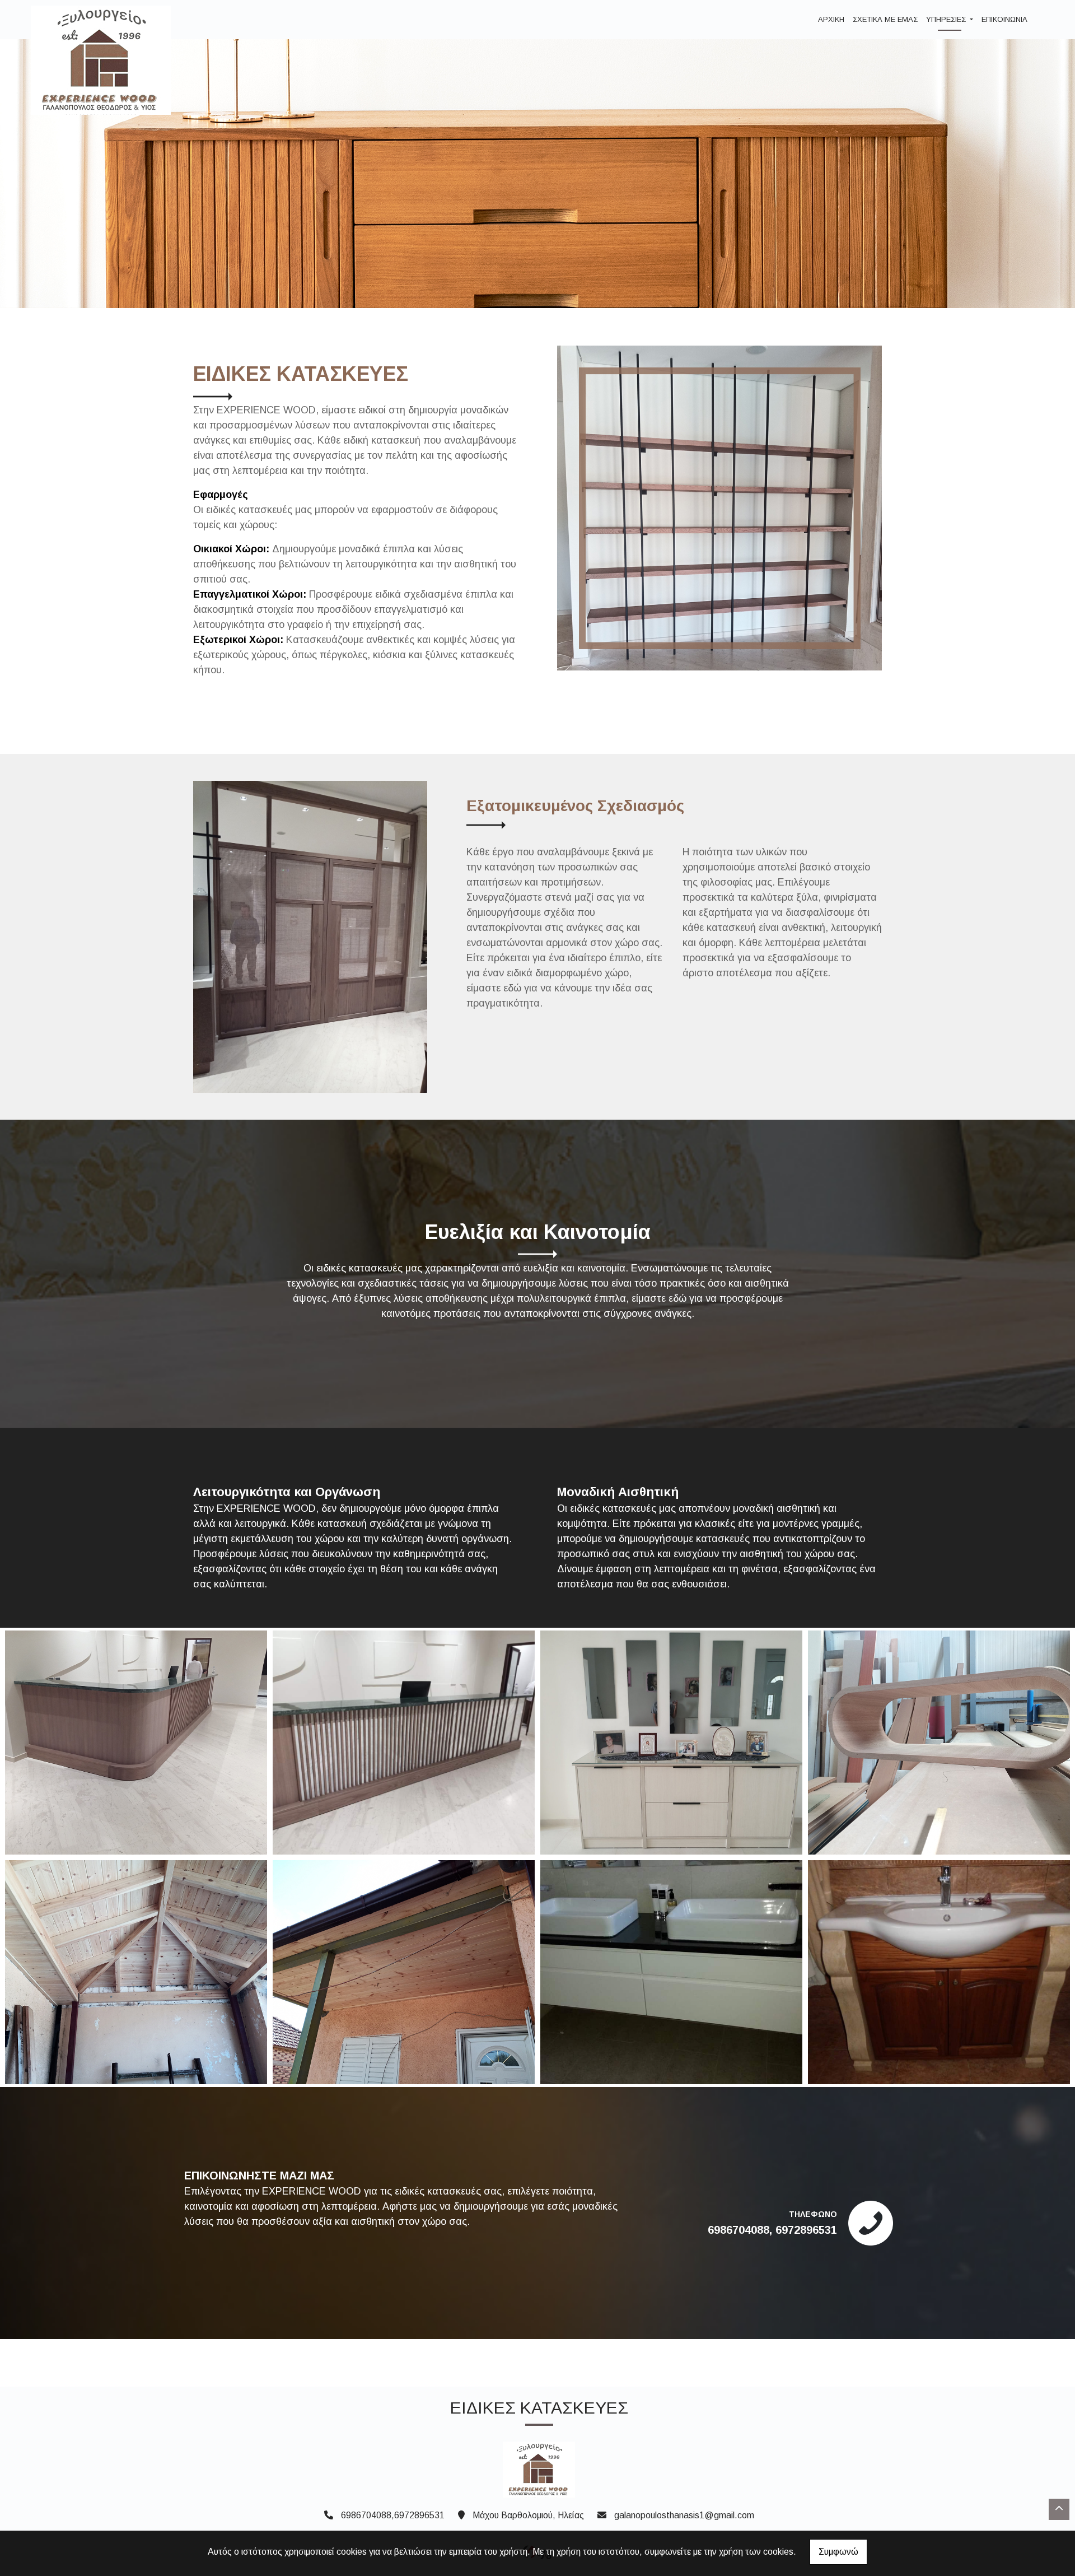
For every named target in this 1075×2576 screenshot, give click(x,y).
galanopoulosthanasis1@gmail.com (684, 2515)
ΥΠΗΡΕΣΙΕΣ (947, 19)
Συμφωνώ (838, 2552)
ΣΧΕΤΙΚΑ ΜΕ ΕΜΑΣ (885, 19)
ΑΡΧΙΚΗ (831, 19)
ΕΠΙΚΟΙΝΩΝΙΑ (1004, 19)
